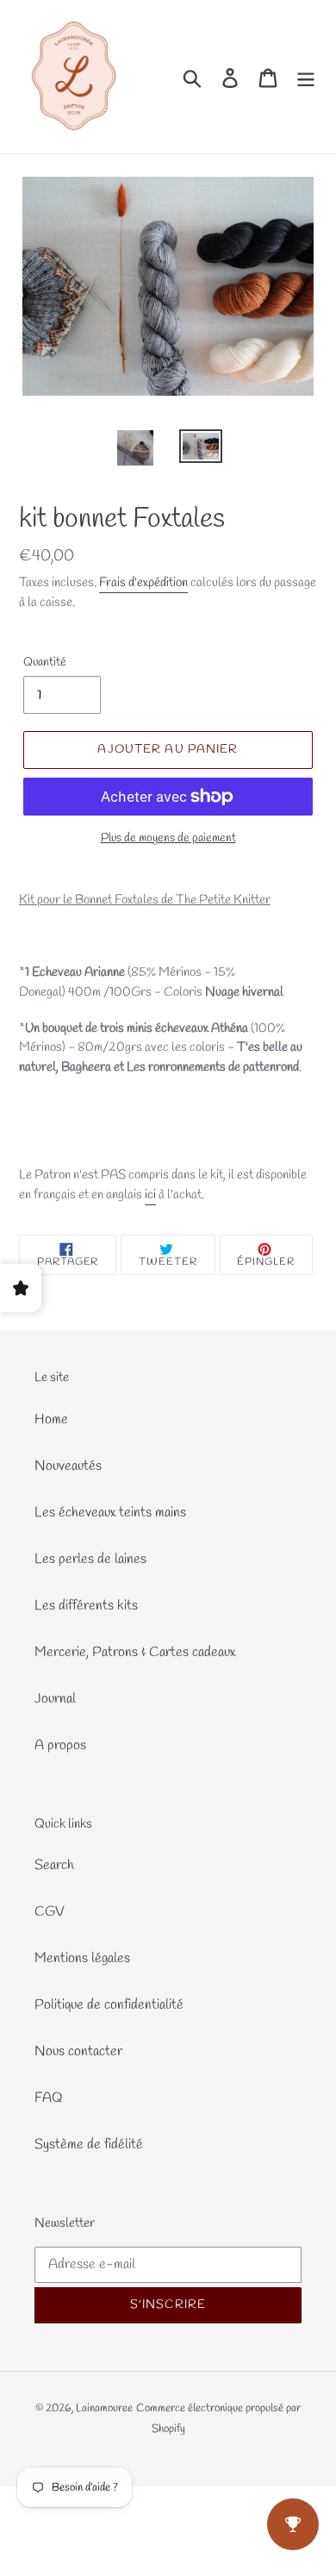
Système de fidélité (89, 2145)
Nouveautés (68, 1466)
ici (150, 1195)
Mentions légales (82, 1958)
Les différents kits (86, 1606)
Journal (55, 1699)
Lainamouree (104, 2408)
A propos (60, 1745)
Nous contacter (78, 2051)
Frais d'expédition (143, 583)
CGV (50, 1912)
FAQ (49, 2098)
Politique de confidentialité (109, 2005)
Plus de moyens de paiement (168, 838)
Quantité (45, 663)
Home (51, 1419)
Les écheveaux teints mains (110, 1513)
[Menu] (306, 77)
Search (54, 1865)
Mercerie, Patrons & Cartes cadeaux (135, 1652)
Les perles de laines (90, 1559)
